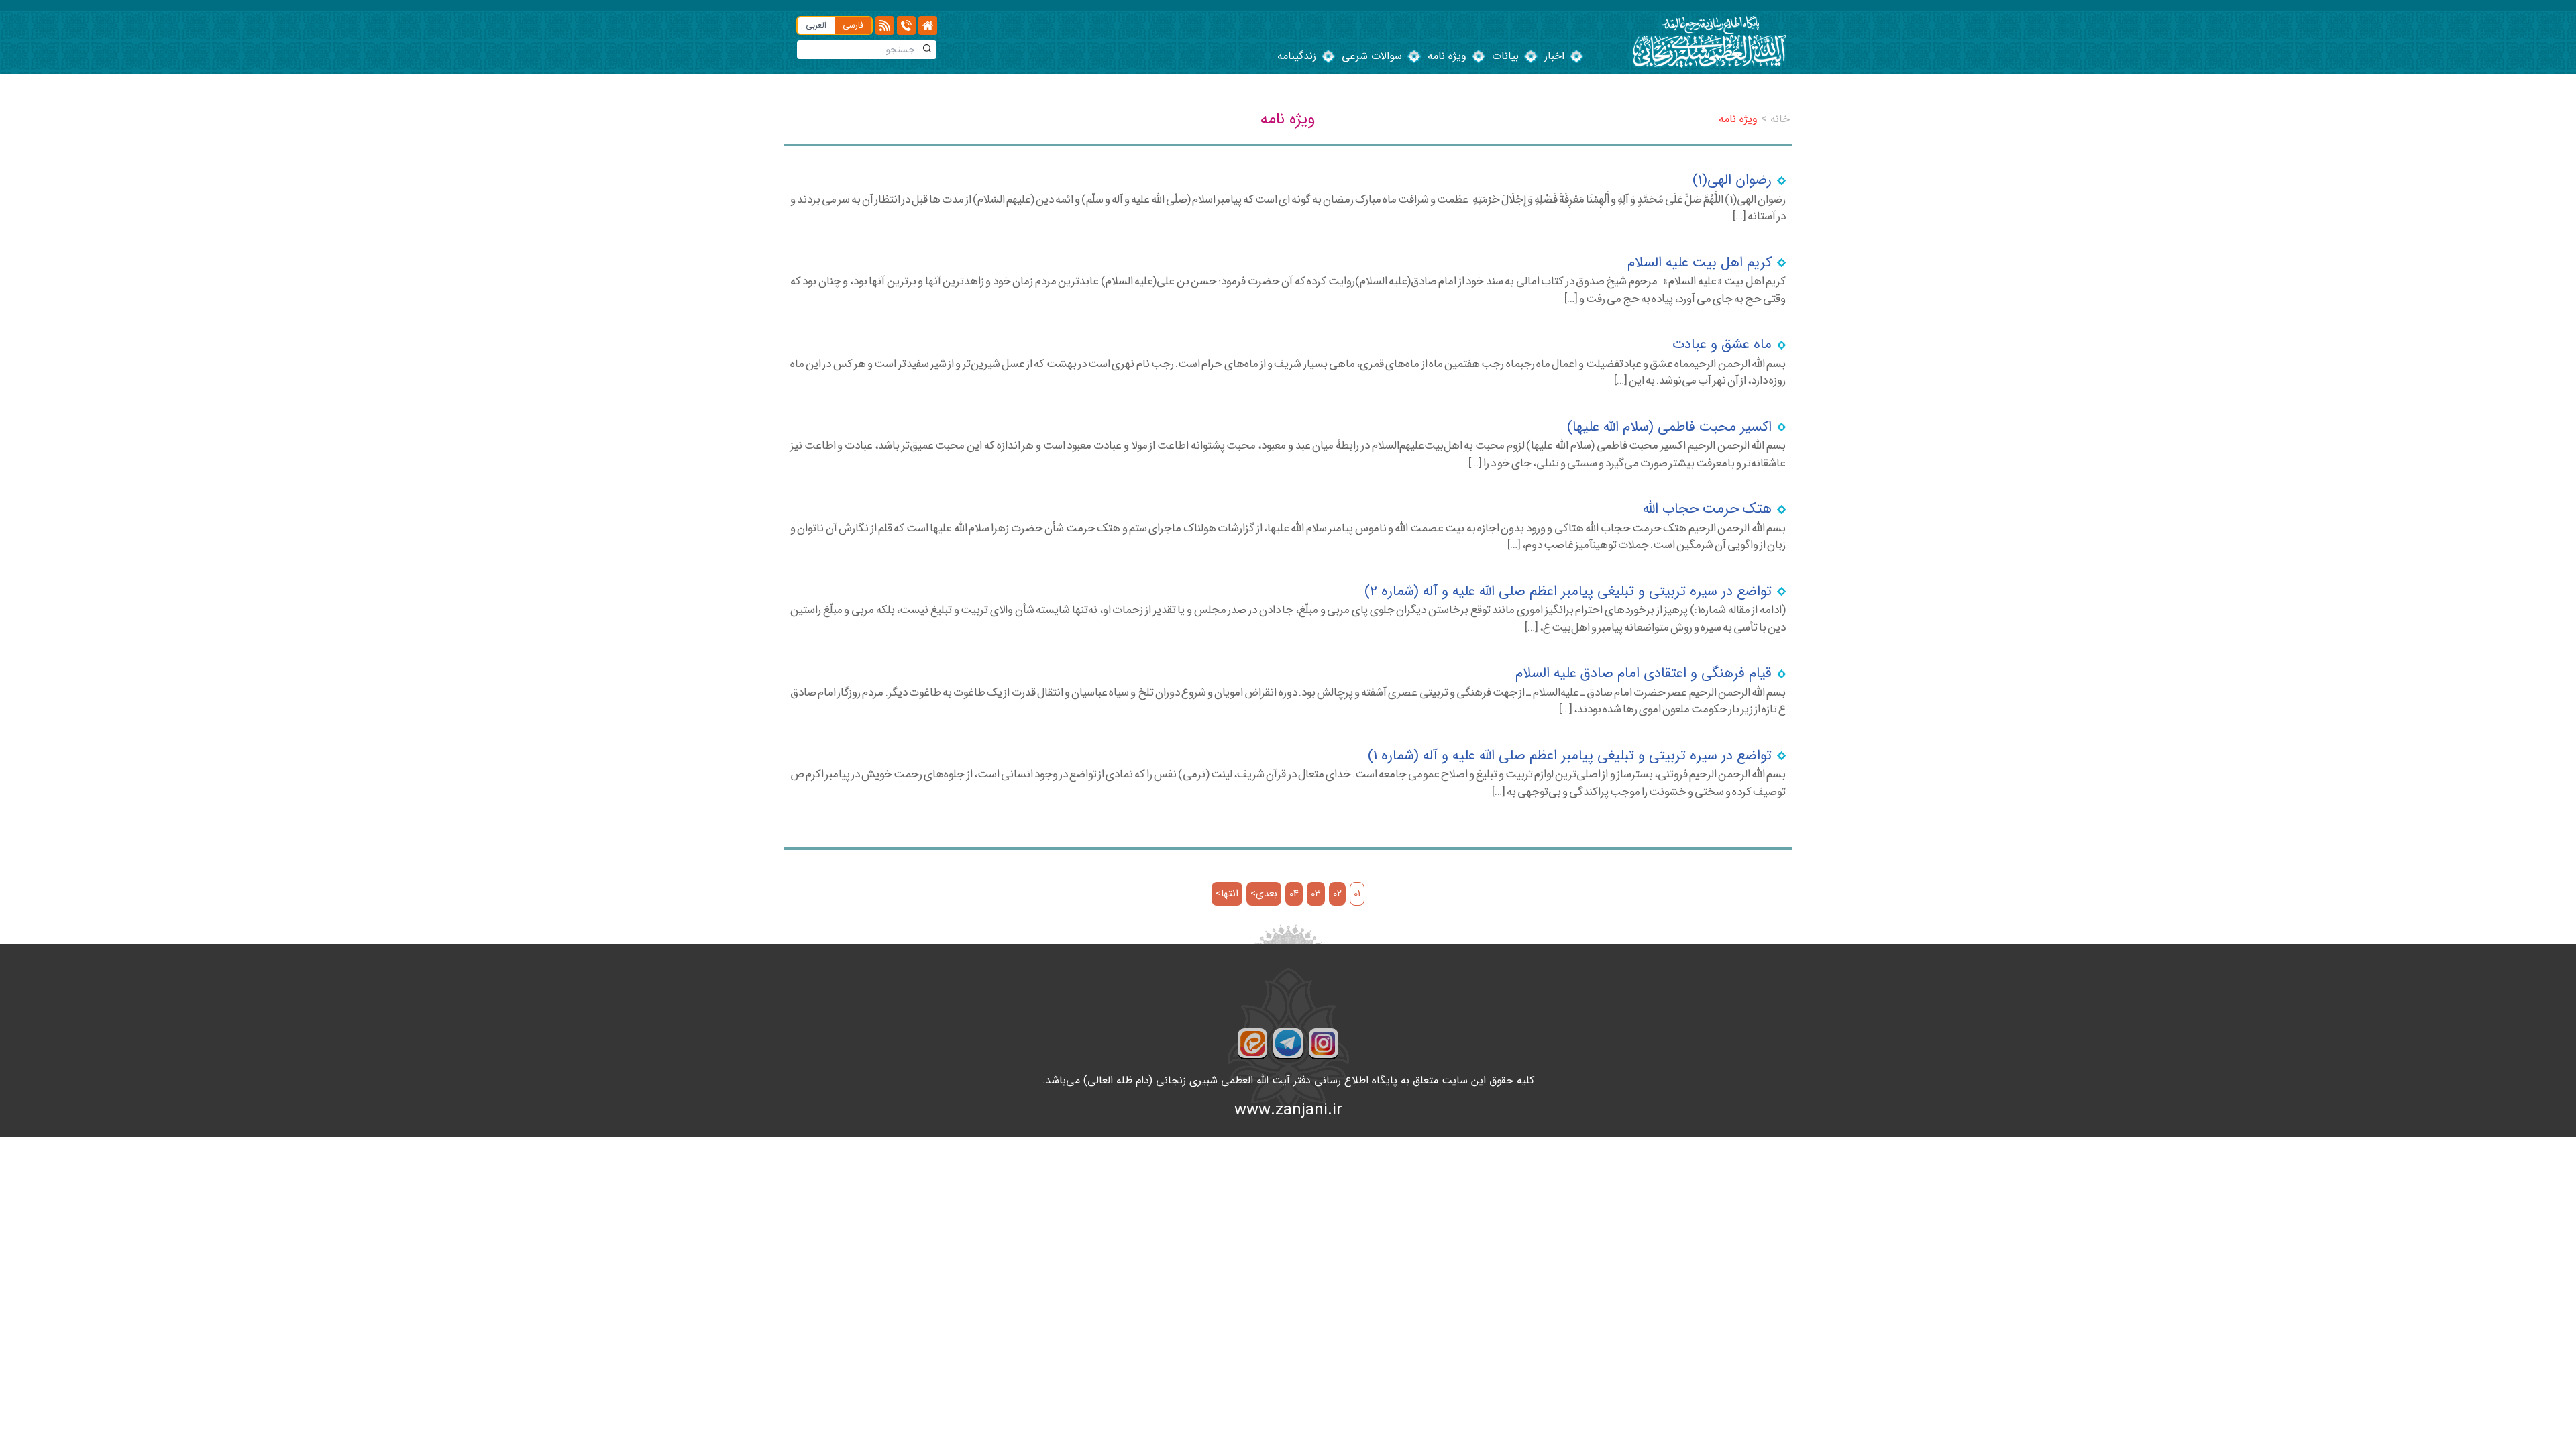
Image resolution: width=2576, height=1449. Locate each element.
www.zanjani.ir (1288, 1110)
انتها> (1227, 894)
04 (1294, 894)
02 (1337, 894)
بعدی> (1264, 894)
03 (1316, 894)
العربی (816, 25)
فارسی (853, 25)
